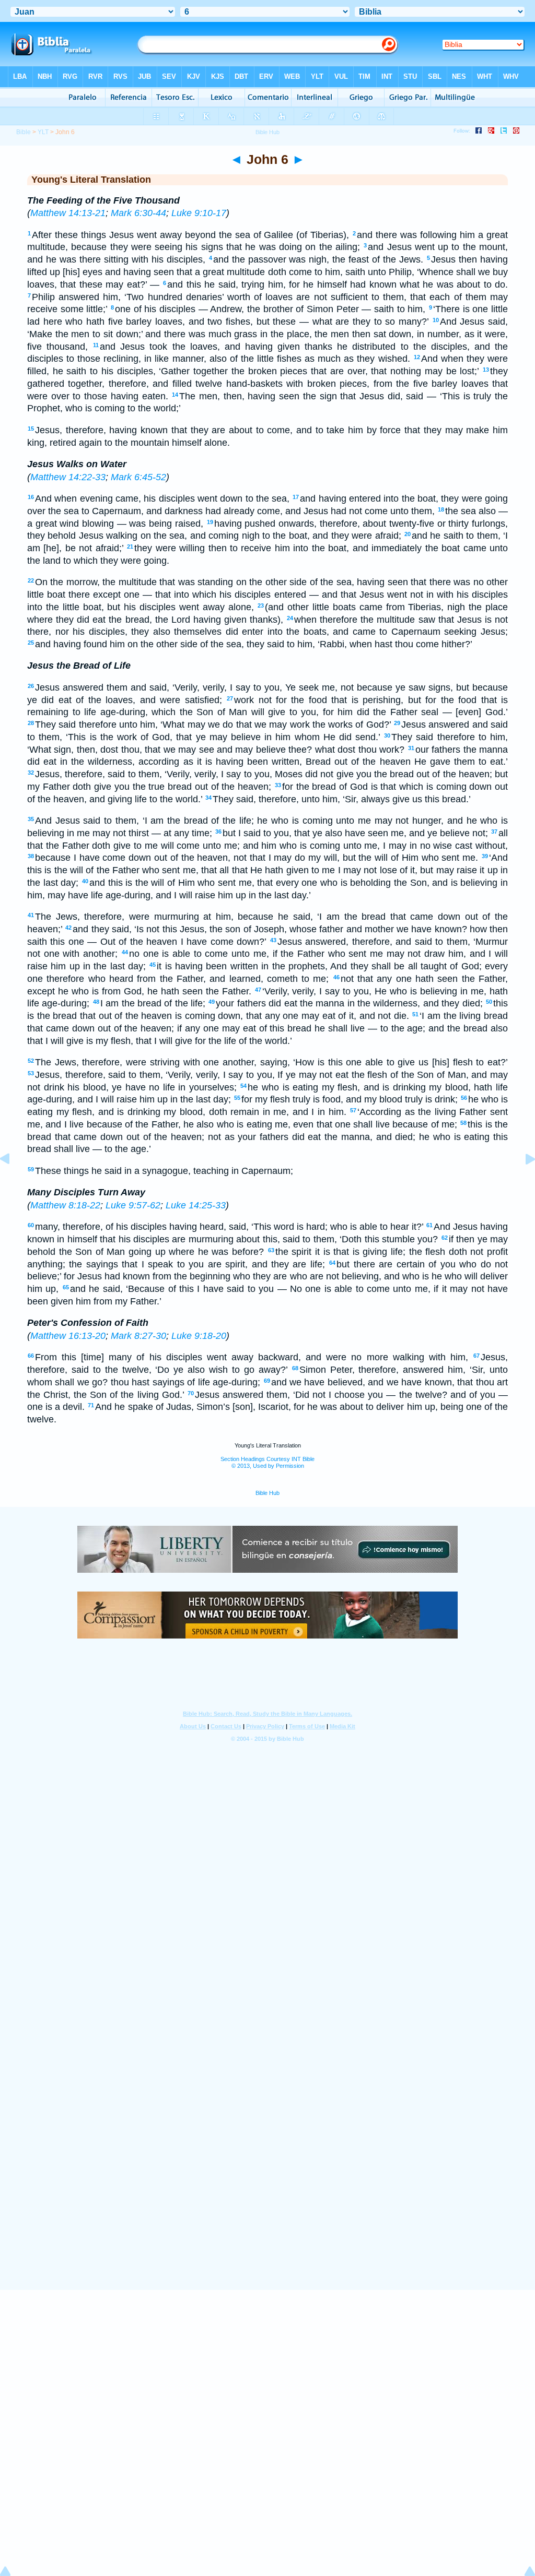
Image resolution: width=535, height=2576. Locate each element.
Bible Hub (267, 1493)
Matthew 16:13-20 (68, 1336)
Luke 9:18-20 (199, 1336)
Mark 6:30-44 (138, 213)
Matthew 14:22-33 (68, 477)
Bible (24, 132)
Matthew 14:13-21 (68, 213)
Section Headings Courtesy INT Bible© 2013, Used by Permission (267, 1462)
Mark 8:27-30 (138, 1336)
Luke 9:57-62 (133, 1205)
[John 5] (13, 1182)
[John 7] (522, 1182)
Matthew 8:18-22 (65, 1205)
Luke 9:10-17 (199, 213)
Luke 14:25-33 (196, 1205)
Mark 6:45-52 (138, 477)
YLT (43, 132)
